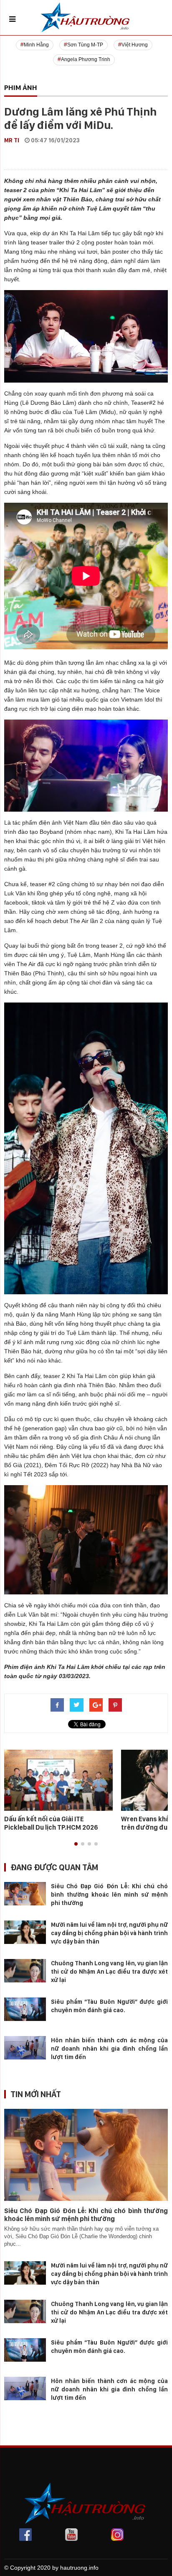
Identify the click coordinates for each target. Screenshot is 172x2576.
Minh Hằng (36, 45)
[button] (76, 1844)
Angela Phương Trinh (86, 59)
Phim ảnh (21, 87)
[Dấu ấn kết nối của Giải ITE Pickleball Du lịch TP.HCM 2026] (58, 1780)
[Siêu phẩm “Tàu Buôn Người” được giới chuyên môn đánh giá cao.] (25, 2009)
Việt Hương (135, 45)
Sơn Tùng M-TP (85, 45)
